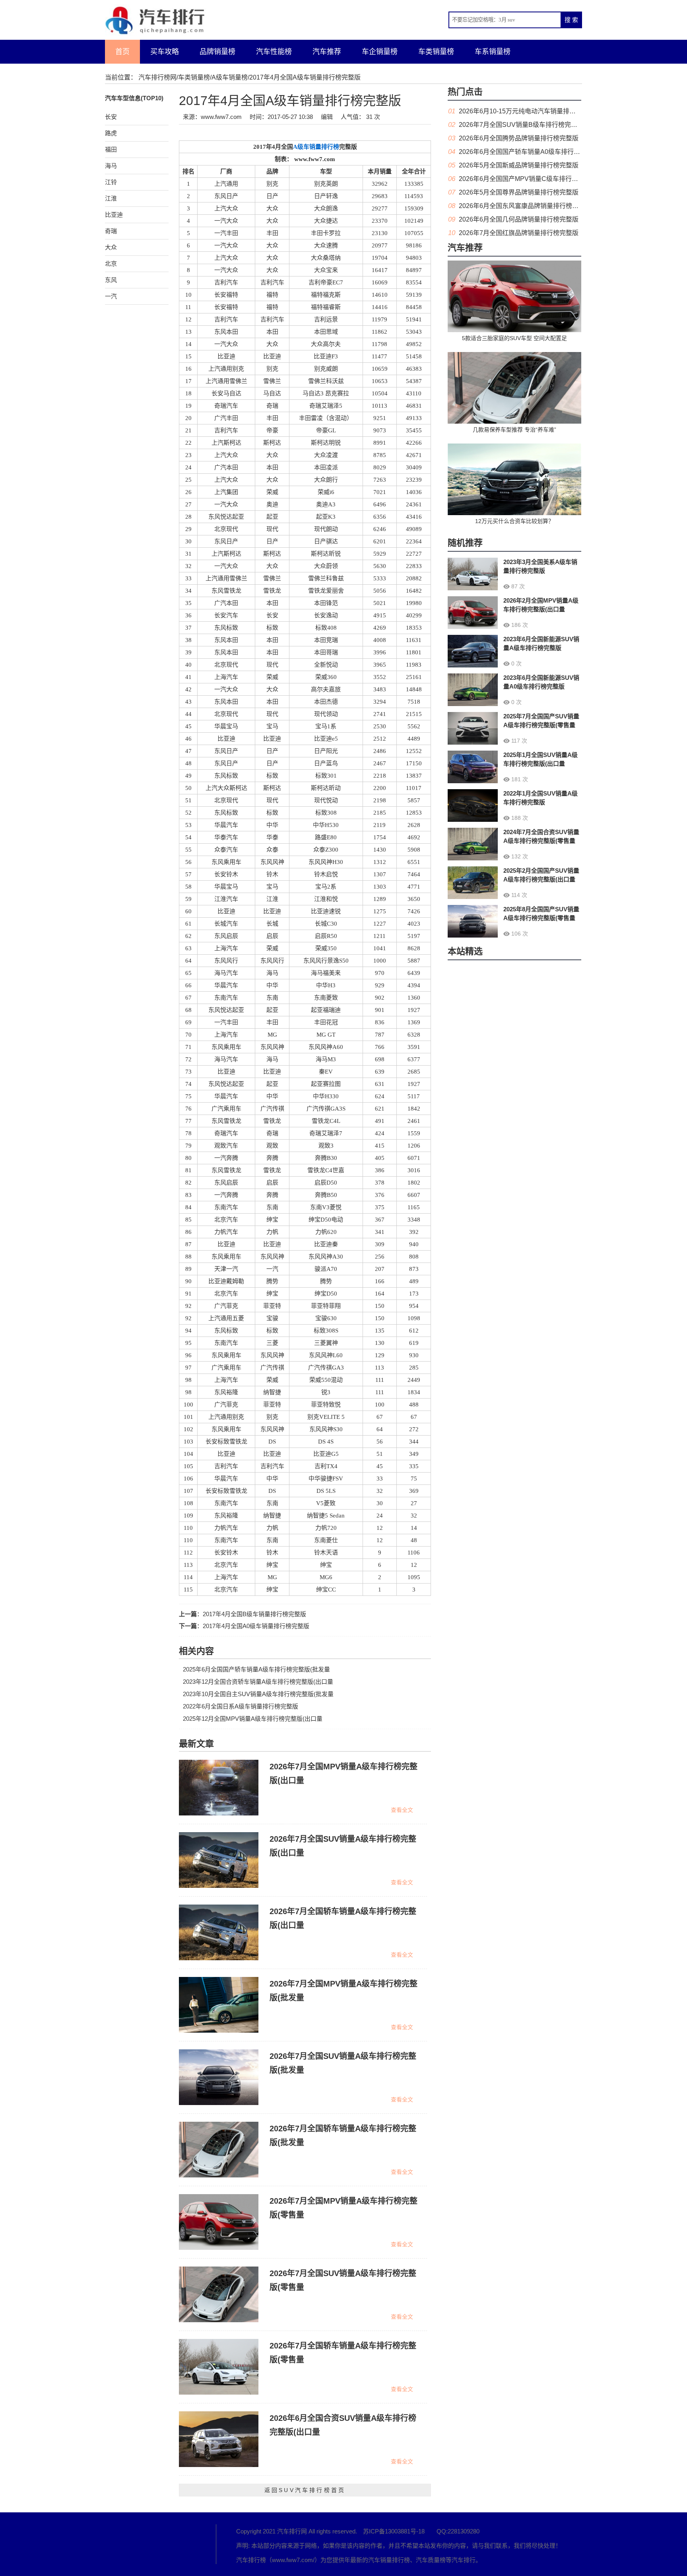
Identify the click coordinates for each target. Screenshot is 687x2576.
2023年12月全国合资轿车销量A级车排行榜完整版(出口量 (258, 1682)
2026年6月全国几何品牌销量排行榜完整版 (519, 219)
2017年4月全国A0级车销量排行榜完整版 (256, 1626)
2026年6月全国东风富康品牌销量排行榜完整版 (525, 206)
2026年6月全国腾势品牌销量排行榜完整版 (519, 138)
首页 (122, 52)
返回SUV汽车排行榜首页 (305, 2490)
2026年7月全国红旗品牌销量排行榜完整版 (519, 233)
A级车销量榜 (230, 77)
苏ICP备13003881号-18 (394, 2531)
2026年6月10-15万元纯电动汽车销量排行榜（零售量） (536, 111)
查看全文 (402, 1810)
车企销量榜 (380, 52)
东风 (111, 280)
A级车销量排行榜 (316, 147)
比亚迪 (114, 215)
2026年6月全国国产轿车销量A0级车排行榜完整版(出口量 (540, 152)
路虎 (111, 133)
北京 (111, 264)
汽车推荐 (327, 52)
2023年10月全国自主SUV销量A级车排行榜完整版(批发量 (258, 1694)
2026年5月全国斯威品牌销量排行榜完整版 (519, 165)
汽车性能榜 (274, 52)
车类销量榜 (436, 52)
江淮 (111, 198)
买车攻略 (165, 52)
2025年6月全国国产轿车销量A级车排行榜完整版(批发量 (256, 1669)
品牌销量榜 (217, 52)
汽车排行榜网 (157, 77)
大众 (111, 247)
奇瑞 (111, 231)
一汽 (111, 296)
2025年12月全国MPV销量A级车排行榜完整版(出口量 (253, 1719)
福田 (111, 149)
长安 (111, 117)
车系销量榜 (493, 52)
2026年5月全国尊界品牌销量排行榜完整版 (519, 192)
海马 (111, 166)
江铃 (111, 182)
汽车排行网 (149, 2544)
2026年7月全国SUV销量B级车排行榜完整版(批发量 (532, 125)
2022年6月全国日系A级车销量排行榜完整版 (241, 1706)
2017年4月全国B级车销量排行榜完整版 (254, 1614)
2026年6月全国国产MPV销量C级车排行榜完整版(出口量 (539, 179)
